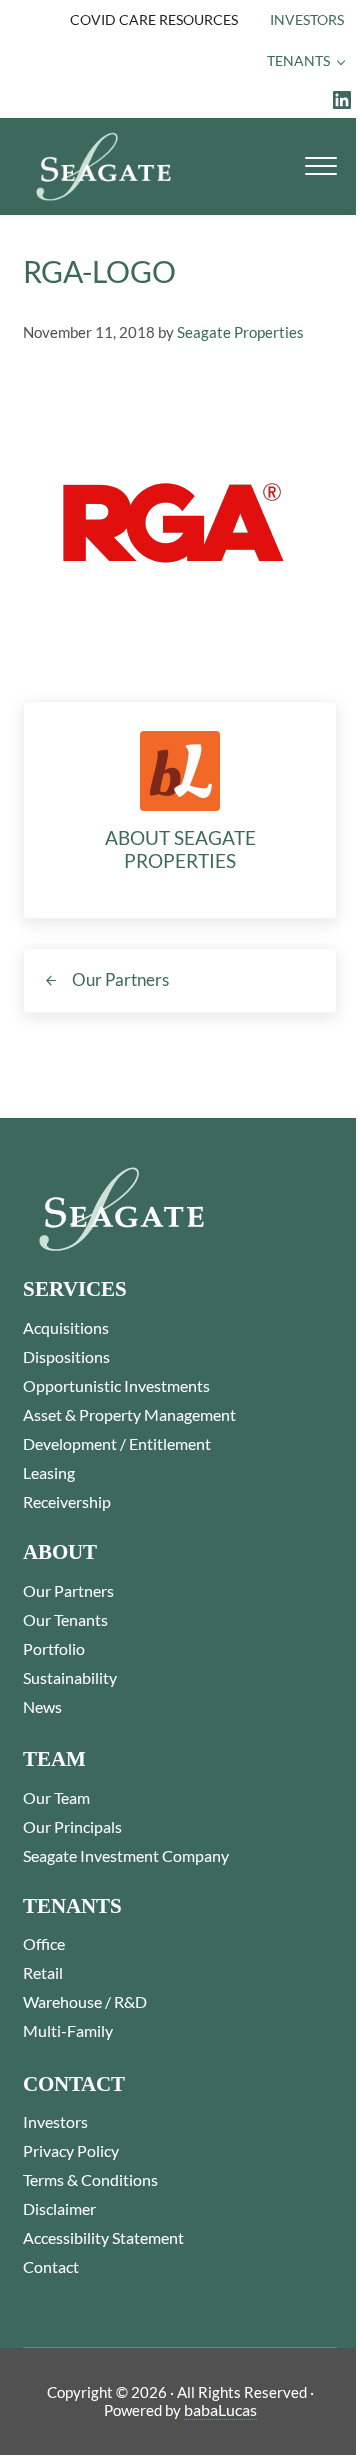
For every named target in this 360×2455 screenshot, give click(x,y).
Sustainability (70, 1677)
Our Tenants (65, 1619)
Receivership (67, 1501)
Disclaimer (59, 2208)
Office (44, 1943)
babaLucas (220, 2409)
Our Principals (72, 1826)
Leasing (49, 1472)
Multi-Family (68, 2030)
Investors (55, 2121)
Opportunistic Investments (116, 1385)
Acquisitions (66, 1327)
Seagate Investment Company (126, 1855)
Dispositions (66, 1356)
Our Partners (68, 1590)
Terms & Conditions (90, 2179)
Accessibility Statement (103, 2237)
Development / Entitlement (117, 1443)
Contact (51, 2266)
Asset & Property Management (129, 1414)
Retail (43, 1972)
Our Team (56, 1797)
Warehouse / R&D (85, 2001)
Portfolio (54, 1648)
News (42, 1706)
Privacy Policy (71, 2150)
